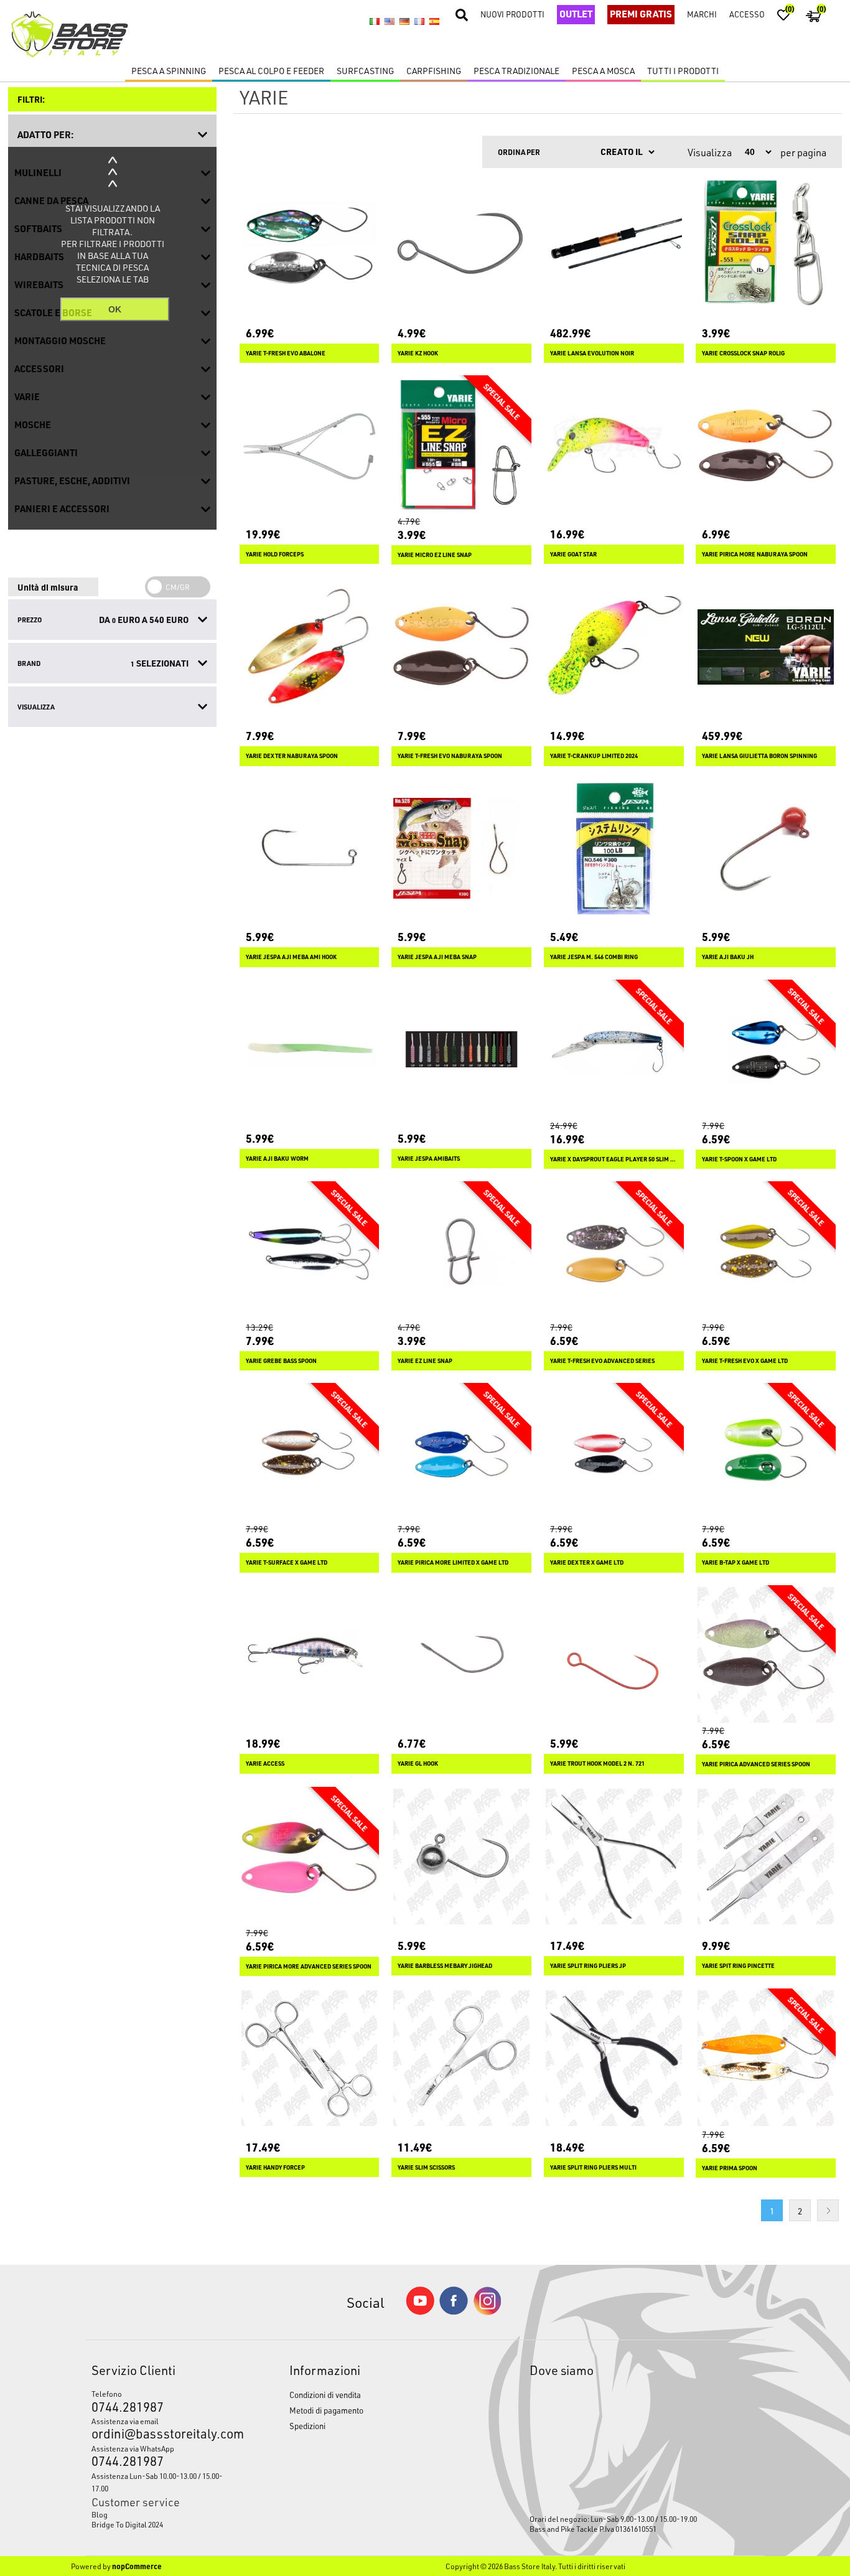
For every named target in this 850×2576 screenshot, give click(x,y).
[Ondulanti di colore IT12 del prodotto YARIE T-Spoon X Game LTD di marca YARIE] (766, 1050)
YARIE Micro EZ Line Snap (435, 555)
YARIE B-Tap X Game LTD (736, 1562)
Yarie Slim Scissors (426, 2167)
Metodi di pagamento (326, 2410)
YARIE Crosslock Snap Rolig (743, 353)
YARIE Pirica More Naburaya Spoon (755, 554)
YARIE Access (265, 1763)
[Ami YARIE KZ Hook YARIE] (461, 244)
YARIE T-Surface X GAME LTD (287, 1562)
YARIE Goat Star (573, 554)
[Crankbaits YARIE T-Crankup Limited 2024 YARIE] (614, 647)
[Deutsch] (404, 22)
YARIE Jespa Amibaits (429, 1159)
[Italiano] (375, 22)
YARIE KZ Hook (418, 353)
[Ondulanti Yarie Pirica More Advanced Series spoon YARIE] (310, 1857)
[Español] (434, 22)
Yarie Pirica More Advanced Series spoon (309, 1966)
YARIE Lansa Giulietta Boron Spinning (759, 756)
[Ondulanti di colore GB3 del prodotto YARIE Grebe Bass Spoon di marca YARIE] (310, 1251)
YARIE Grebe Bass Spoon (281, 1361)
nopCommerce (137, 2566)
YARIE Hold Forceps (275, 554)
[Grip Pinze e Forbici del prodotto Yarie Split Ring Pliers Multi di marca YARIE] (614, 2058)
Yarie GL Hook (418, 1763)
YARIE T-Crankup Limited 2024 (594, 756)
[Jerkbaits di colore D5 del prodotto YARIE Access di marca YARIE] (310, 1655)
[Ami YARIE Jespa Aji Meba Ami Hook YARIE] (310, 849)
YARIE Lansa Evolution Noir (592, 353)
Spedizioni (307, 2426)
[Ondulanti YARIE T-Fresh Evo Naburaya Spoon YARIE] (461, 647)
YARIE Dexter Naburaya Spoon (292, 756)
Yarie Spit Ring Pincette (738, 1966)
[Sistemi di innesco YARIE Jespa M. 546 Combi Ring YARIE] (614, 849)
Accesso (747, 14)
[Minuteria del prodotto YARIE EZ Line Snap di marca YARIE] (461, 1251)
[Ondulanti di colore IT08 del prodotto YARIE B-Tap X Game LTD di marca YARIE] (766, 1453)
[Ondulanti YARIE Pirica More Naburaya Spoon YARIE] (766, 445)
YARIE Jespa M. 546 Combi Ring (594, 957)
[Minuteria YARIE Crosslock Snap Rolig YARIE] (766, 244)
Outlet (576, 14)
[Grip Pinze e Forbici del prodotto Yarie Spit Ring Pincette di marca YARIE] (766, 1857)
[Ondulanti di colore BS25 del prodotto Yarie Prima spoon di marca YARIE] (766, 2058)
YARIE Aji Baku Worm (277, 1159)
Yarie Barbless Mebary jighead (445, 1966)
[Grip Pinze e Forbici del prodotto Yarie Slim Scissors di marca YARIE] (461, 2058)
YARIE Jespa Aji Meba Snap (437, 957)
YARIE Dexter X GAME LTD (587, 1562)
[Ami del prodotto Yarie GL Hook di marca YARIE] (461, 1655)
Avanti (828, 2210)
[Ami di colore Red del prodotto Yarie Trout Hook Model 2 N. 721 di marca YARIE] (614, 1655)
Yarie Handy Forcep (275, 2167)
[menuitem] (165, 2514)
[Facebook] (454, 2311)
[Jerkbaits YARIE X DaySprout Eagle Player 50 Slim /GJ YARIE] (614, 1050)
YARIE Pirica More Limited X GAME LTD (453, 1562)
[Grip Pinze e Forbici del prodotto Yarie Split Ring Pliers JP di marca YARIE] (614, 1857)
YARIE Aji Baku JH (728, 957)
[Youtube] (420, 2312)
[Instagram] (487, 2312)
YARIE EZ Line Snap (425, 1361)
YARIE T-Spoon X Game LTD (739, 1159)
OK (115, 309)
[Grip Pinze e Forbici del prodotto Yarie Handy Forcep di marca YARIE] (310, 2058)
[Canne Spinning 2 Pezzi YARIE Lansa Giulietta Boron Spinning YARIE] (766, 647)
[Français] (419, 22)
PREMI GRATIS (641, 14)
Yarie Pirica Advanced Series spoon (756, 1764)
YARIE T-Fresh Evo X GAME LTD (745, 1361)
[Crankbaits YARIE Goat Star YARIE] (614, 445)
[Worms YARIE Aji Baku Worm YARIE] (310, 1050)
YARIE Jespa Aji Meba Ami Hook (291, 957)
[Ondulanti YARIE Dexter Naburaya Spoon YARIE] (310, 647)
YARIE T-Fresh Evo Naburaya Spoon (450, 756)
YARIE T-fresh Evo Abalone (286, 353)
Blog (100, 2514)
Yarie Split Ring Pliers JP (588, 1966)
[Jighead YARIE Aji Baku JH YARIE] (766, 849)
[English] (390, 22)
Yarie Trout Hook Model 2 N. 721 (597, 1763)
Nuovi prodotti (512, 14)
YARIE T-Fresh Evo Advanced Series (602, 1361)
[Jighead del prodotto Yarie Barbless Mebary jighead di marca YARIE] (461, 1857)
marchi (702, 14)
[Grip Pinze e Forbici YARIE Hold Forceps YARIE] (310, 445)
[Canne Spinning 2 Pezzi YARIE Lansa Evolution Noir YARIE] (614, 244)
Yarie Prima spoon (730, 2168)
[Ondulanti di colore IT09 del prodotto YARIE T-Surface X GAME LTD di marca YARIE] (310, 1453)
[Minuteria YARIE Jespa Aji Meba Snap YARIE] (461, 849)
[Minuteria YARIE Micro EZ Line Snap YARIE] (461, 445)
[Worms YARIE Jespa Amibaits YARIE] (461, 1050)
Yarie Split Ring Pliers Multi (593, 2167)
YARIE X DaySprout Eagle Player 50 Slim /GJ (614, 1159)
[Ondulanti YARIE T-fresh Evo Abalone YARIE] (310, 244)
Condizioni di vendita (325, 2395)
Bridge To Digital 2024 (127, 2524)
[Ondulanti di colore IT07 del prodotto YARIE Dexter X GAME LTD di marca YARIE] (614, 1453)
